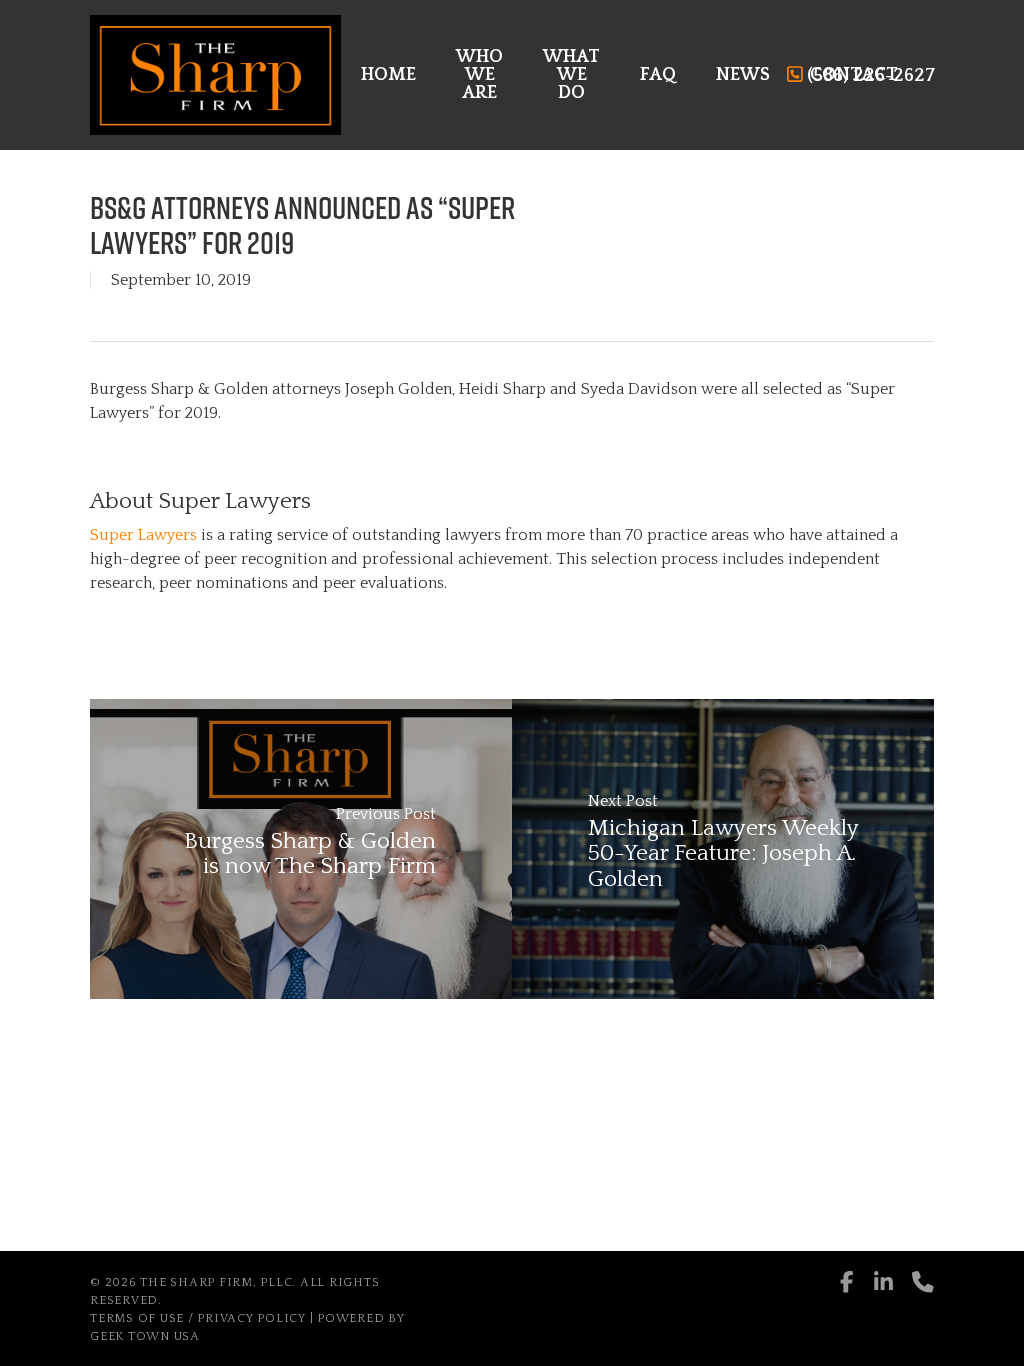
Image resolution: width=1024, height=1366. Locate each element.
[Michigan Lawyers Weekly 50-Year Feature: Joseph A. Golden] (723, 849)
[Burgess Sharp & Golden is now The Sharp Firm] (301, 849)
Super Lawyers (143, 535)
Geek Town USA (145, 1336)
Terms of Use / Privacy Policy (198, 1318)
